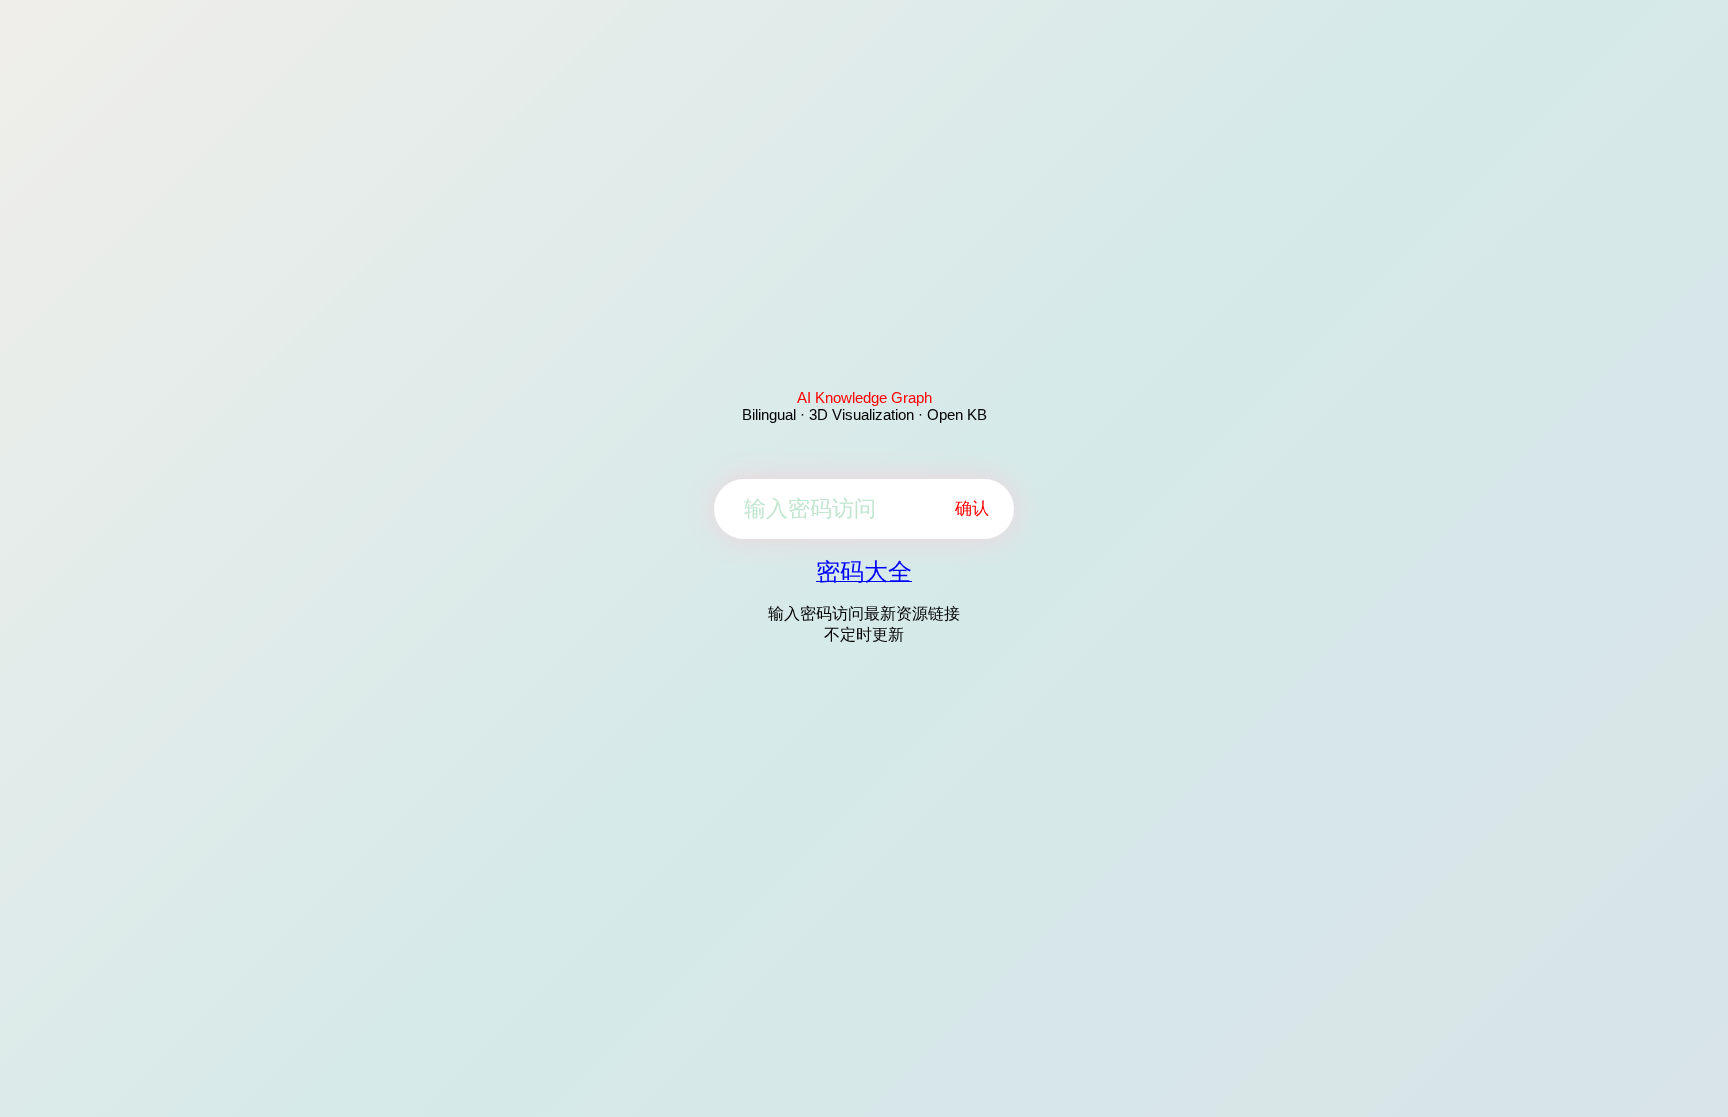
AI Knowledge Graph (864, 397)
